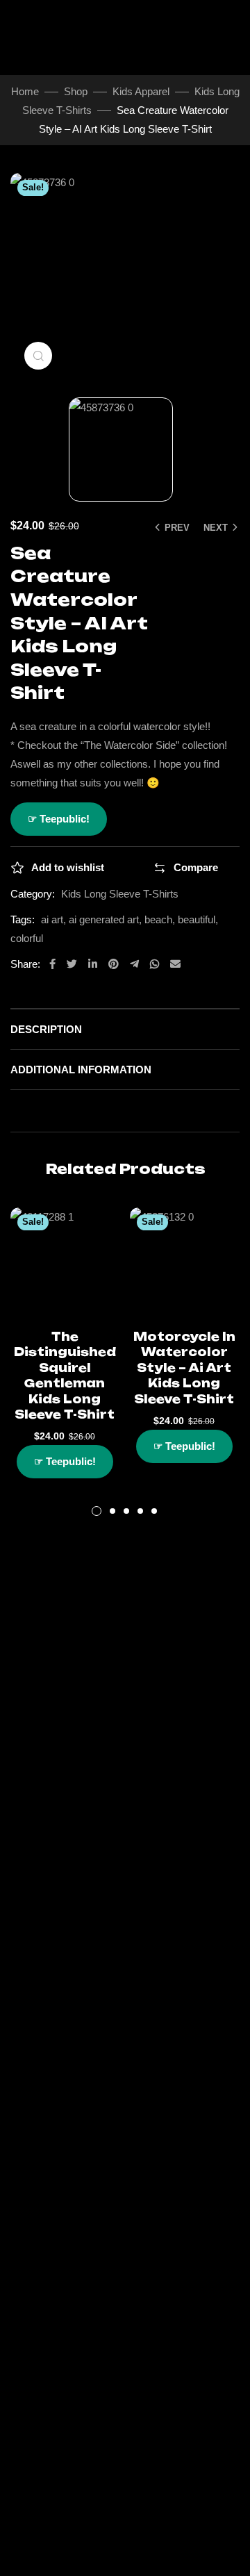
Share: (25, 964)
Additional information (81, 1070)
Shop (76, 91)
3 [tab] (126, 1511)
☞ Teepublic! (59, 819)
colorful (27, 938)
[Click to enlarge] (38, 356)
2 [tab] (112, 1511)
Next (216, 528)
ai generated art (104, 919)
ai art (52, 919)
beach (158, 919)
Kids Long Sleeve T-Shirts (120, 894)
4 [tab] (140, 1511)
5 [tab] (154, 1511)
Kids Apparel (141, 91)
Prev (177, 528)
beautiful (197, 919)
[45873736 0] (125, 449)
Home (25, 91)
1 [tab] (97, 1511)
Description (46, 1029)
